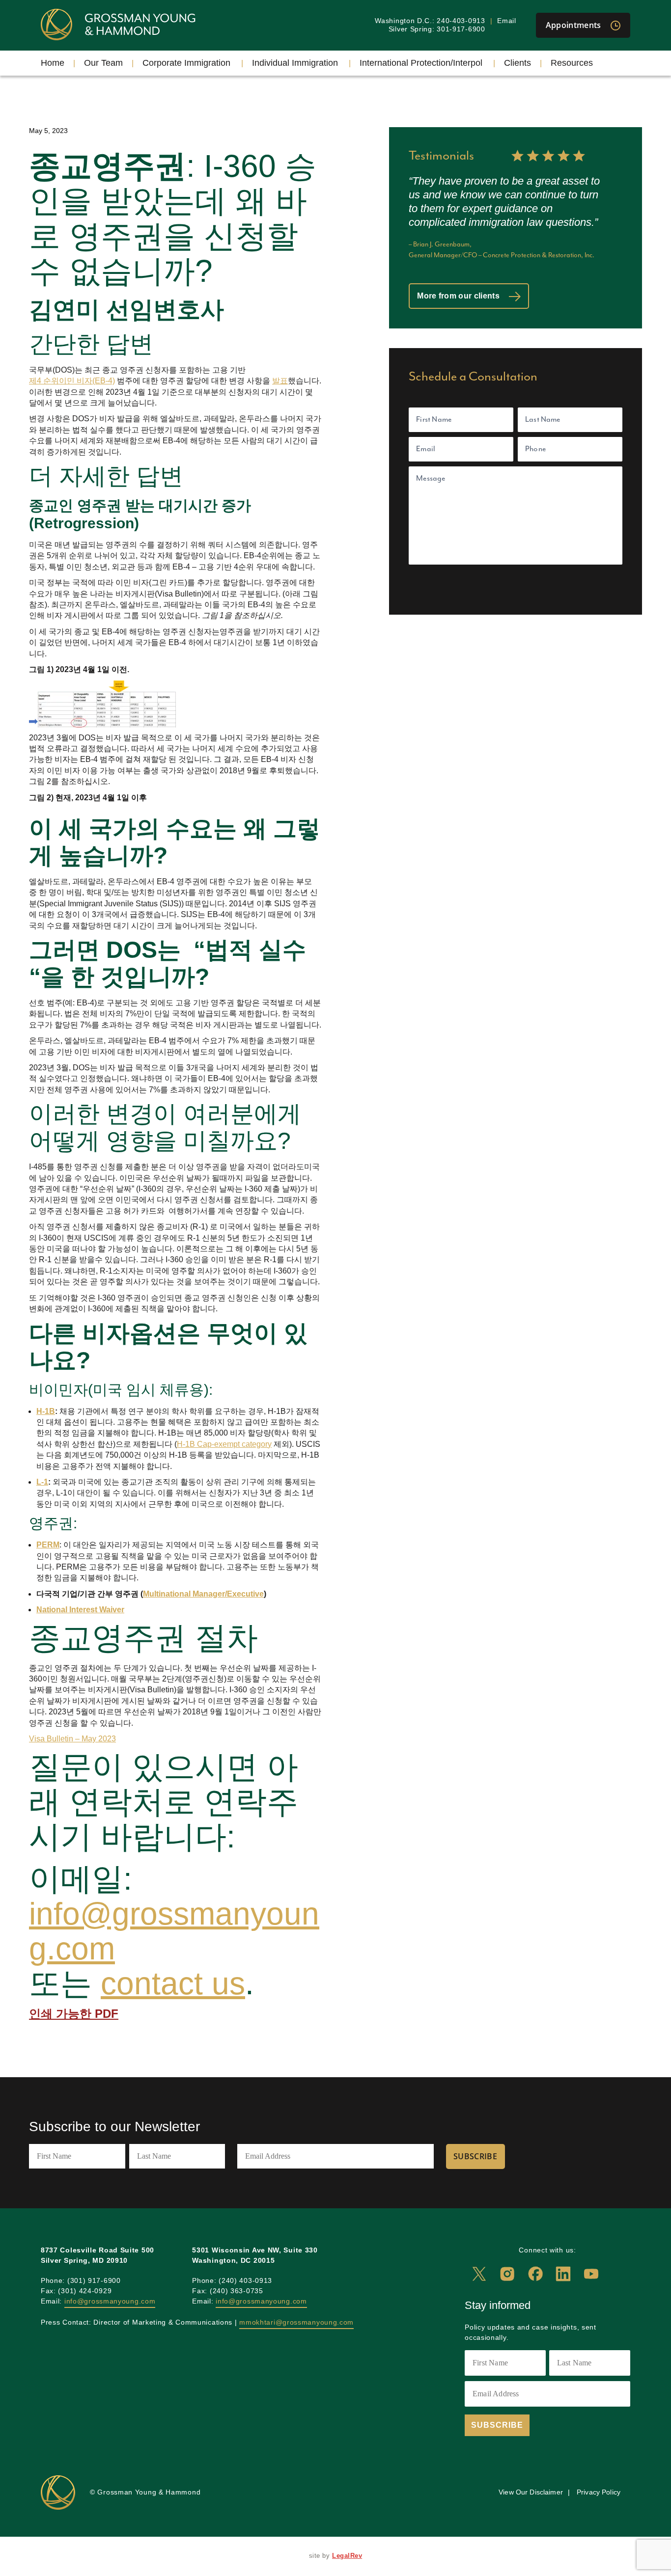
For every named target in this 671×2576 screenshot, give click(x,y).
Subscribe (475, 2156)
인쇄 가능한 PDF (74, 2014)
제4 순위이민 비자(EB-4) (72, 381)
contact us (173, 1984)
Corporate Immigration (186, 63)
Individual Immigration (295, 63)
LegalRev (347, 2556)
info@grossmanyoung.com (174, 1931)
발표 (280, 381)
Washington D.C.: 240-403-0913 (430, 21)
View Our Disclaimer (531, 2492)
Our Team (103, 63)
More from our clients (459, 296)
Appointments (574, 25)
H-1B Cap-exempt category (224, 1444)
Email (507, 21)
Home (53, 63)
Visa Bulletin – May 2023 (72, 1739)
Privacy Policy (599, 2492)
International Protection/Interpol (421, 63)
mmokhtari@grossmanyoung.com (296, 2322)
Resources (572, 63)
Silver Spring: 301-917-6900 (437, 29)
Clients (517, 63)
